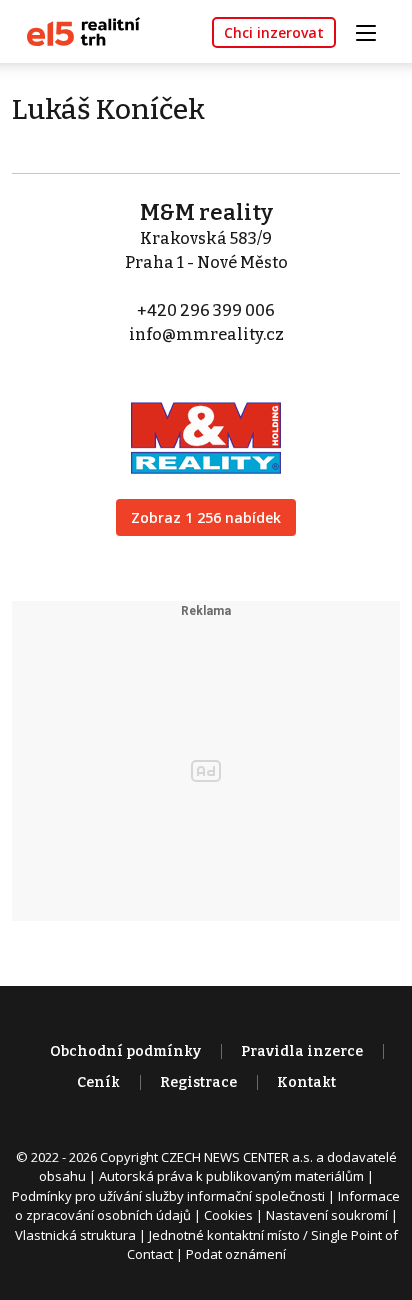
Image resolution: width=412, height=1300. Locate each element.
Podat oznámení (236, 1254)
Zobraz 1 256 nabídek (206, 517)
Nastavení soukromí (327, 1215)
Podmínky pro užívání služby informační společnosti (168, 1196)
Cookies (228, 1215)
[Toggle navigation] (373, 30)
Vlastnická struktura (75, 1235)
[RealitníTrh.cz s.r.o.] (76, 30)
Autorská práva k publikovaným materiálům (231, 1176)
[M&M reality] (206, 424)
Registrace (198, 1082)
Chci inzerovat (274, 32)
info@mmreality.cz (206, 334)
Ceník (98, 1082)
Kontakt (306, 1082)
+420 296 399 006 (206, 310)
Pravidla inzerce (302, 1051)
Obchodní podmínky (125, 1051)
